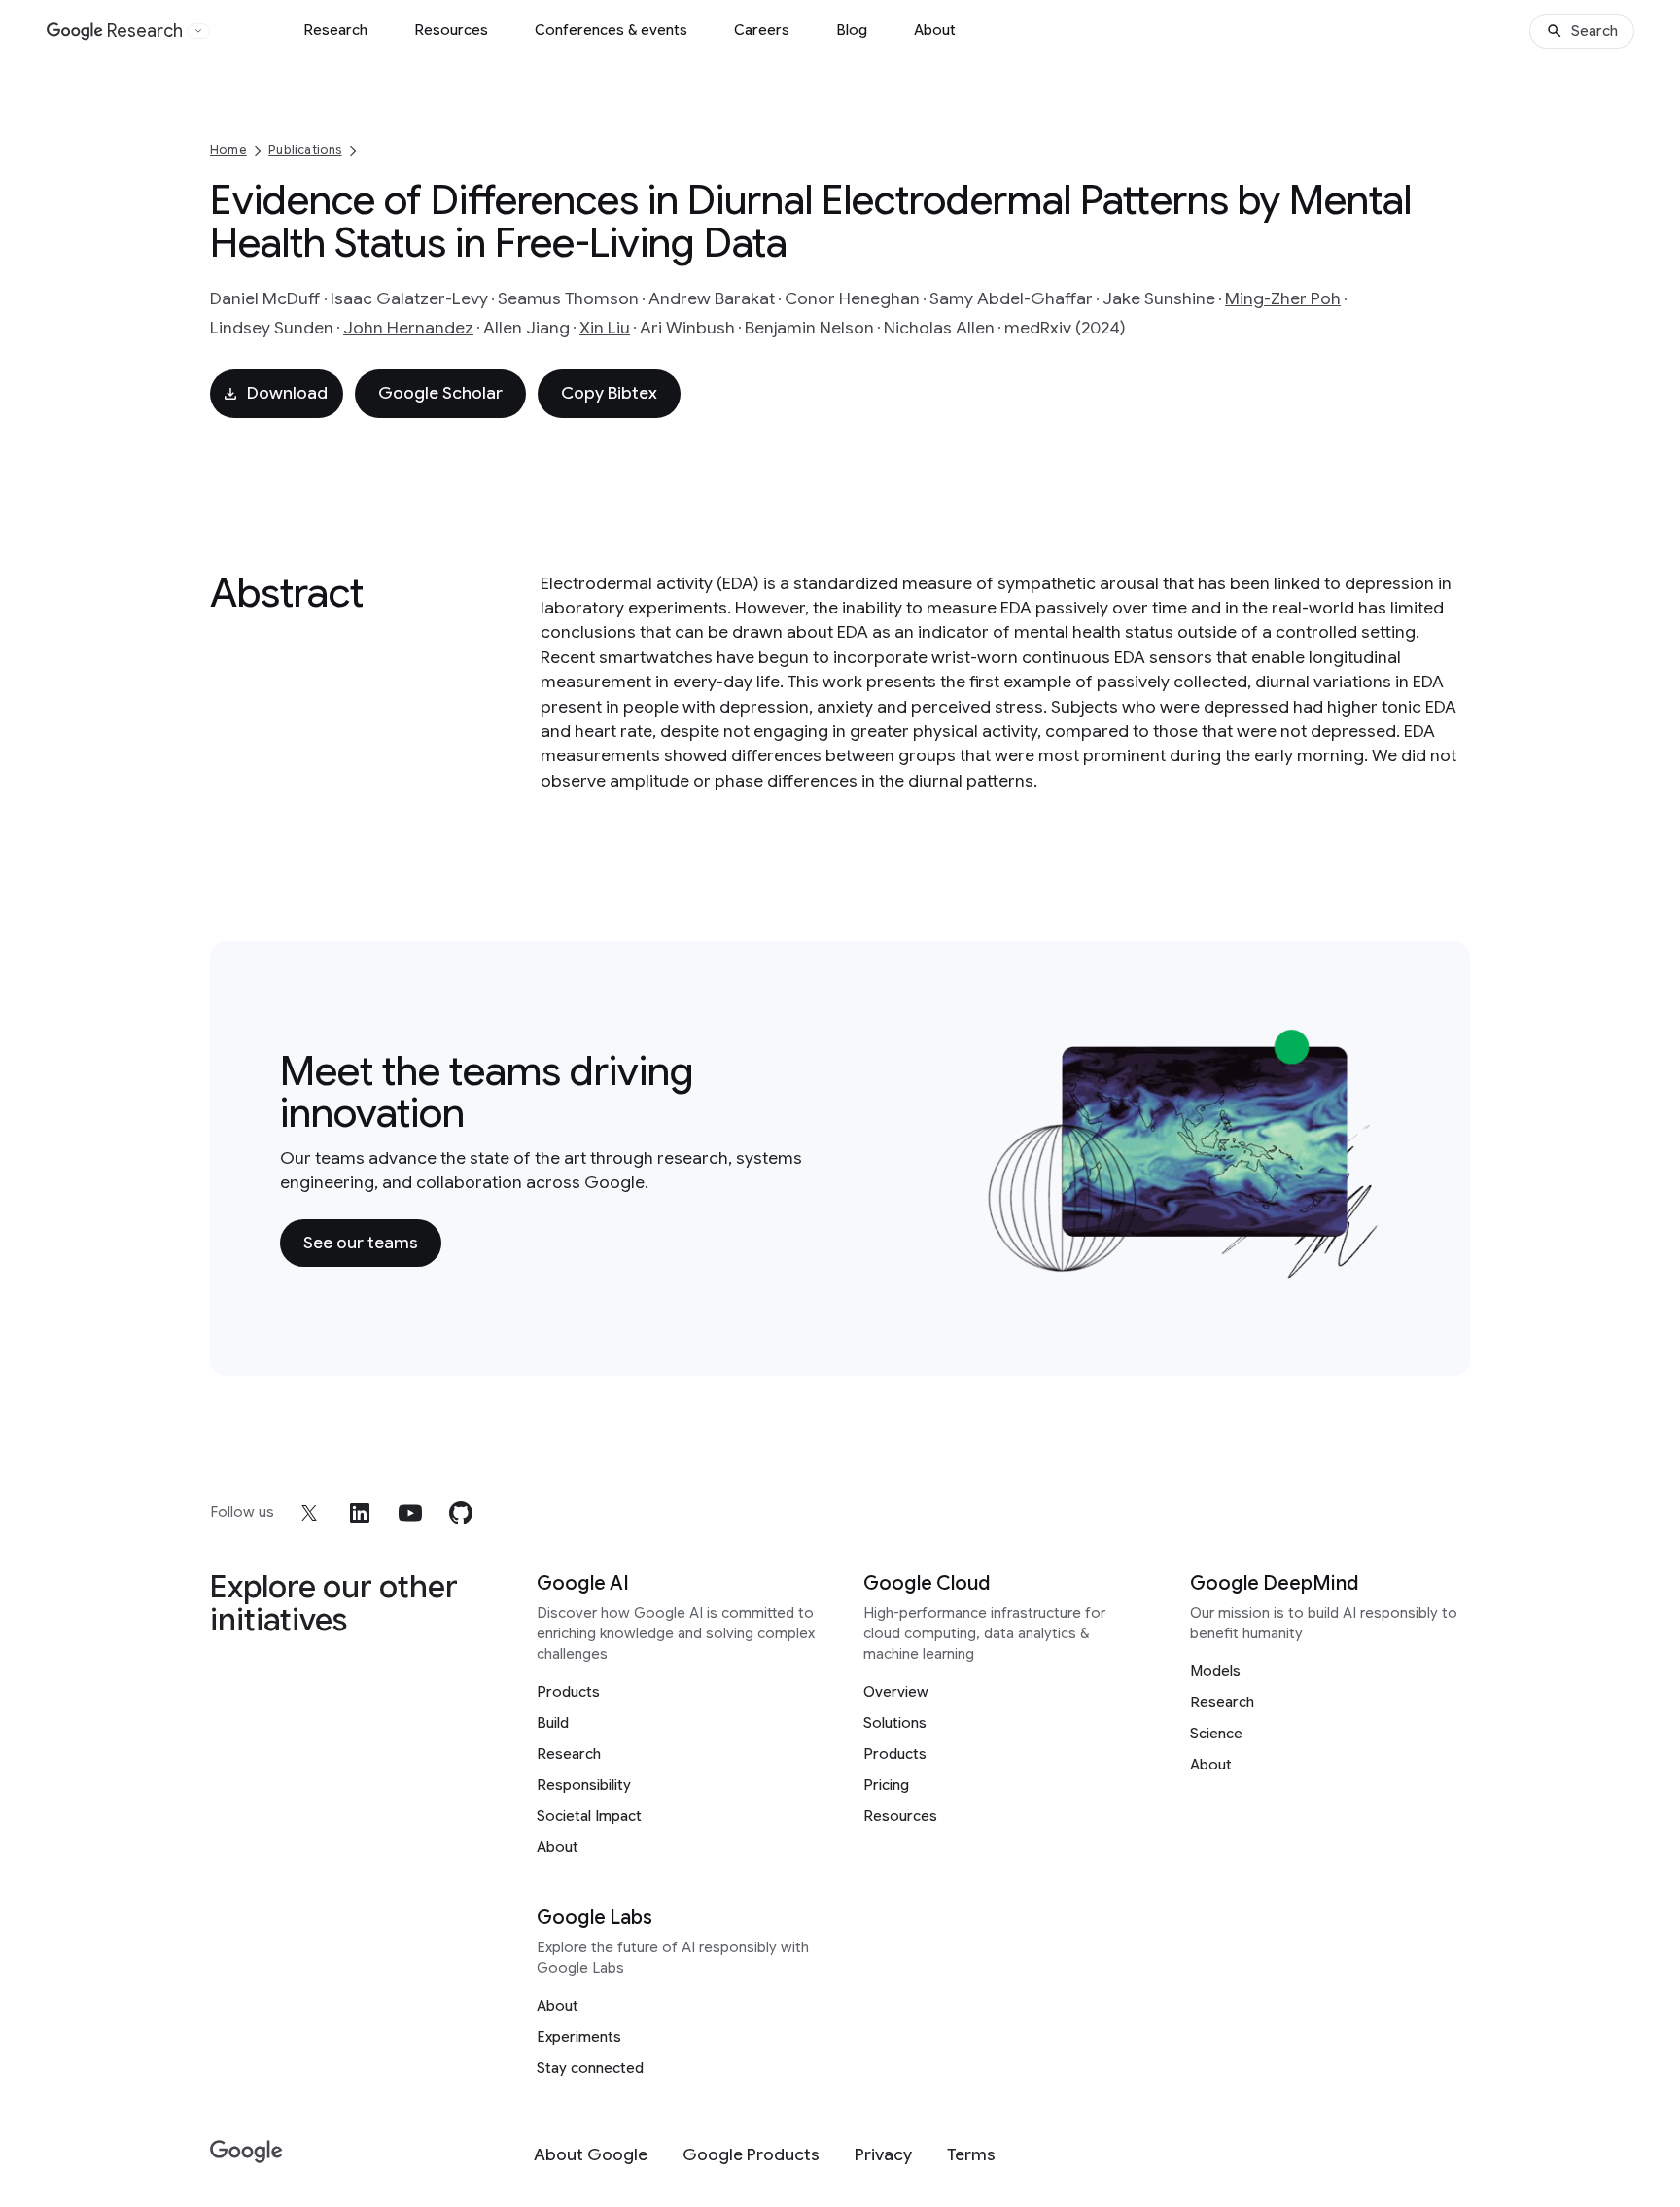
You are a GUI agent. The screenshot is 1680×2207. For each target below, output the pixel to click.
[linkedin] (360, 1513)
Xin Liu (605, 328)
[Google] (246, 2152)
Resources (451, 30)
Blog (852, 30)
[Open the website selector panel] (198, 31)
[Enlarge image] (1371, 1269)
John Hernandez (408, 328)
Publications (305, 149)
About (935, 30)
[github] (461, 1513)
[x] (309, 1513)
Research (335, 30)
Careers (762, 30)
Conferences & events (611, 30)
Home (228, 149)
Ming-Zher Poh (1283, 298)
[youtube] (410, 1513)
